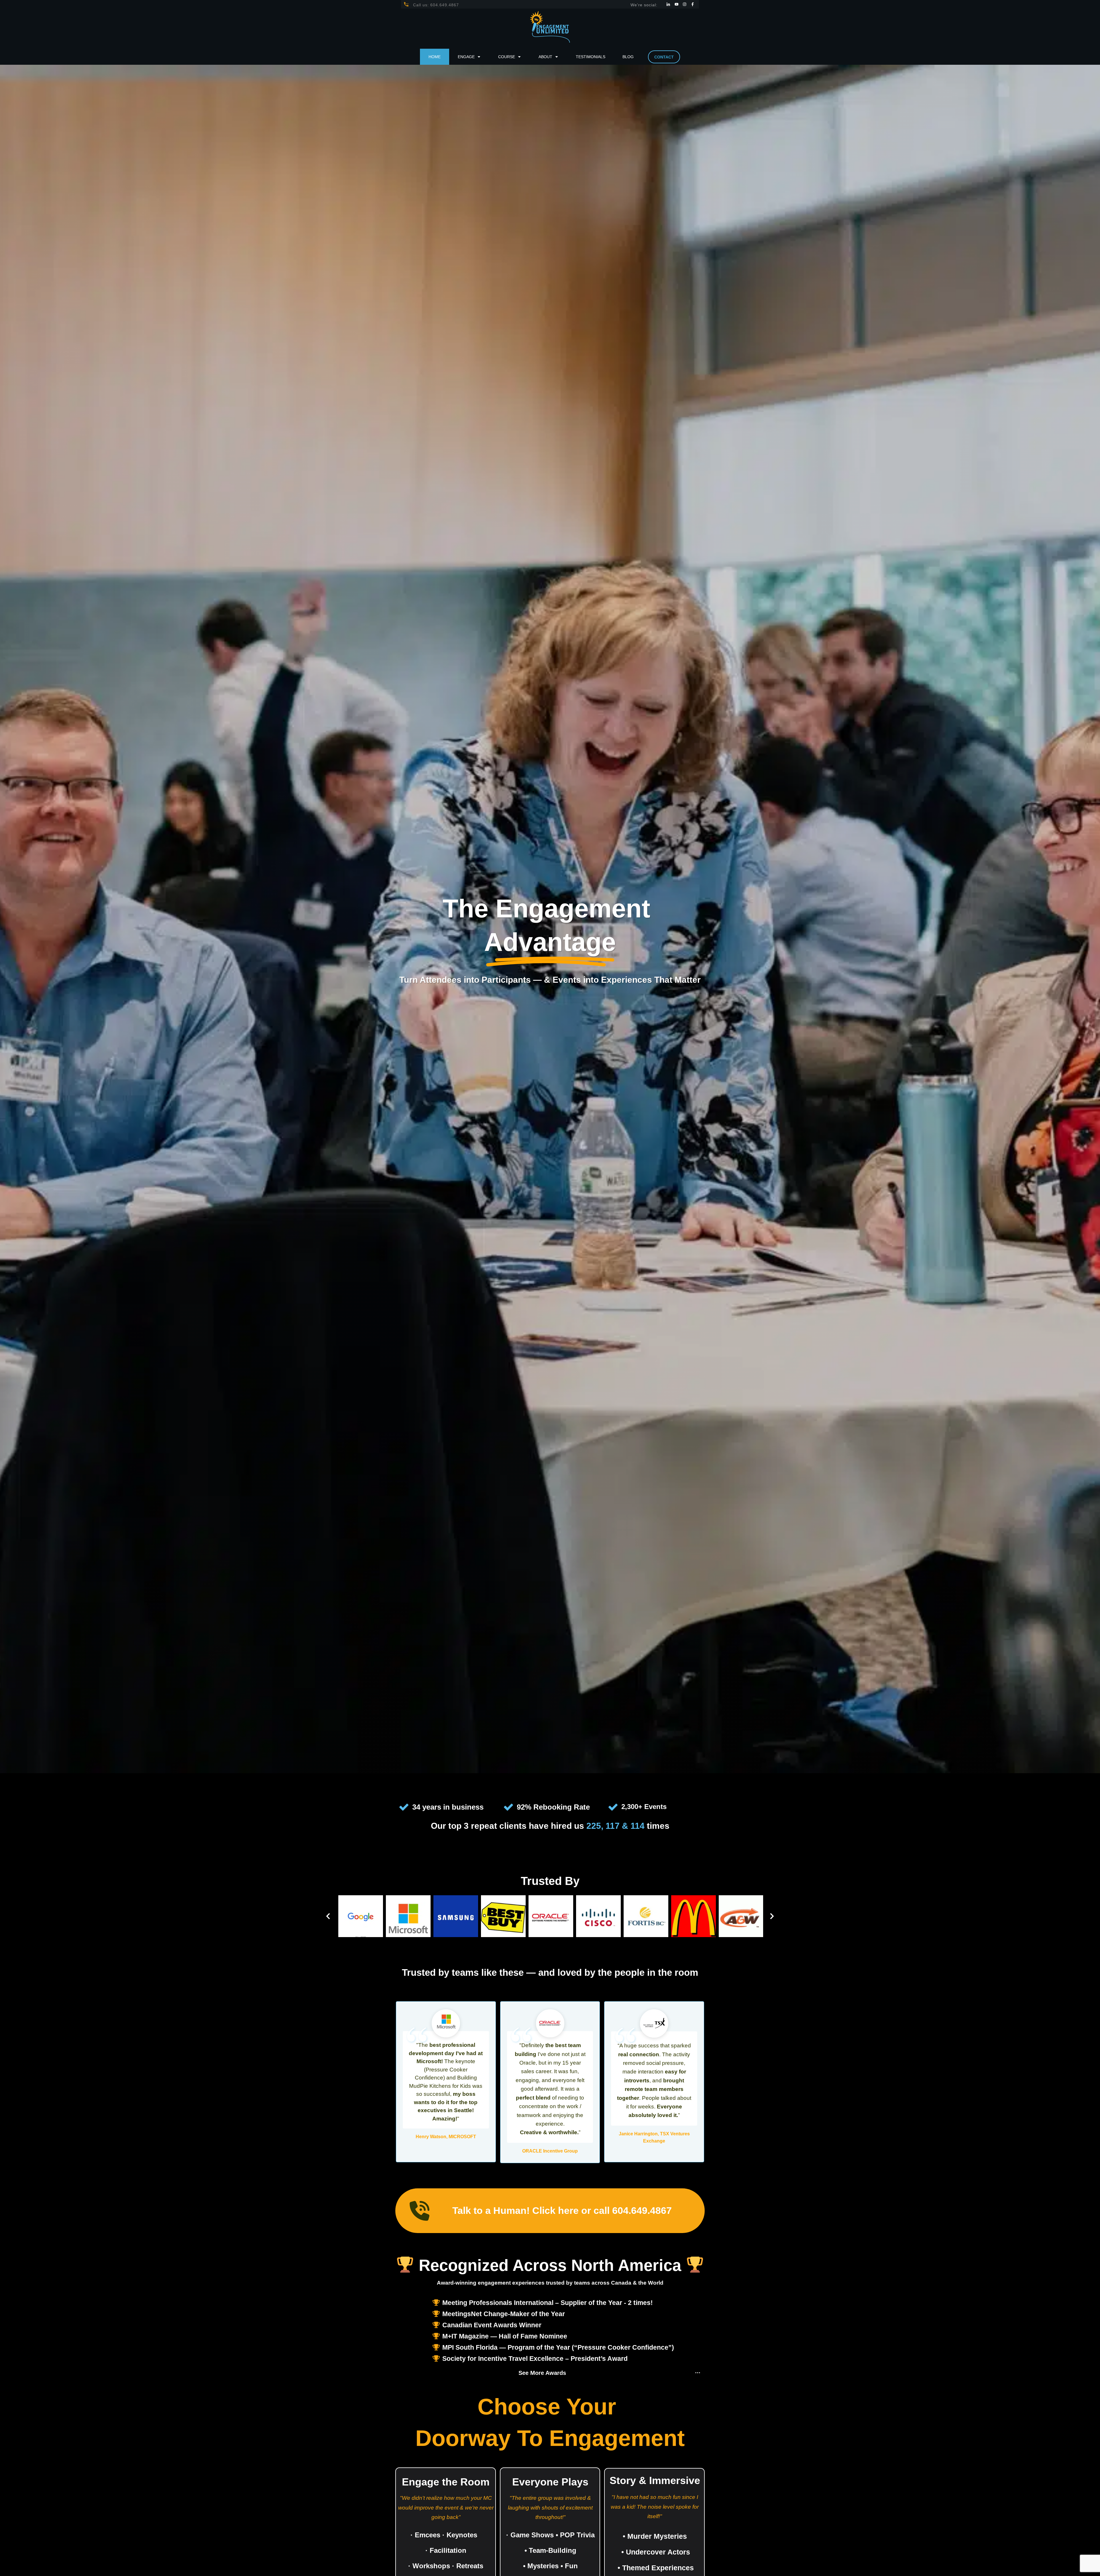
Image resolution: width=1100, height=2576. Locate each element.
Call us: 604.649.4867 (436, 5)
